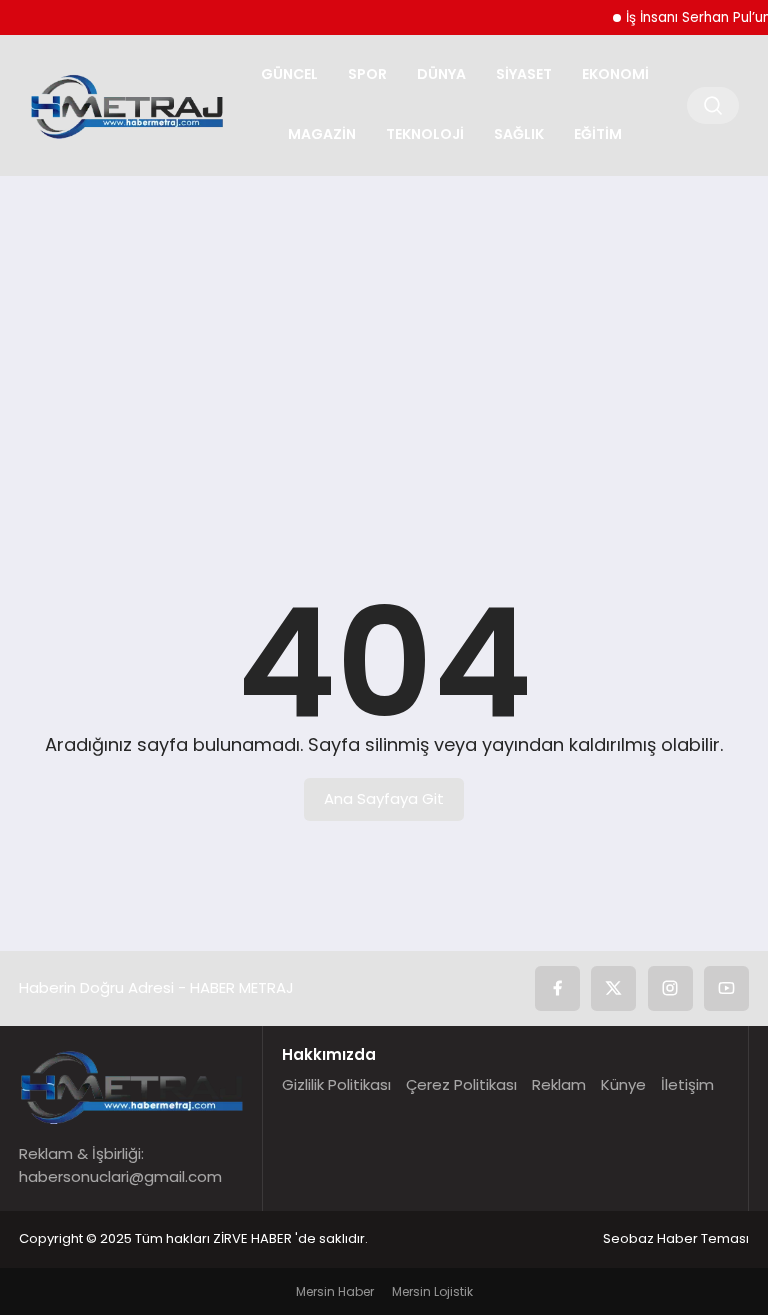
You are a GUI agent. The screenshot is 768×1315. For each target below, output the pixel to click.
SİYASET (524, 74)
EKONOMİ (615, 74)
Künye (623, 1084)
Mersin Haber (335, 1291)
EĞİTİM (598, 134)
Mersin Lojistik (432, 1291)
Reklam (559, 1084)
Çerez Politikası (461, 1084)
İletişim (687, 1084)
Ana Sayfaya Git (384, 798)
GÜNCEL (289, 74)
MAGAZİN (322, 134)
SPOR (367, 74)
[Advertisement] (384, 346)
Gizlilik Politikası (336, 1084)
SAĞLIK (519, 134)
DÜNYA (441, 74)
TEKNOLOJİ (425, 134)
